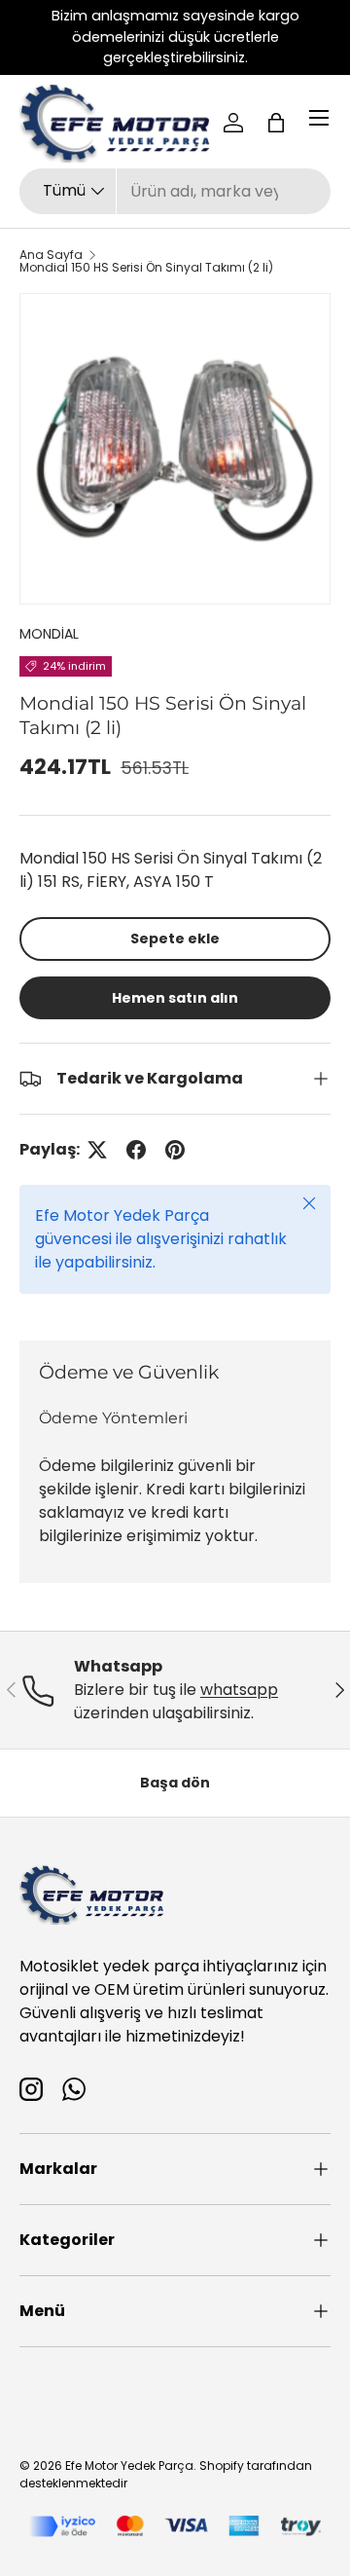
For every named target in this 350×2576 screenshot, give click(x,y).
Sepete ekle (175, 938)
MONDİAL (49, 634)
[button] (276, 123)
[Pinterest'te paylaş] (175, 1150)
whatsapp (239, 1690)
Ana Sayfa (51, 255)
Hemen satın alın (175, 998)
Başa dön (175, 1783)
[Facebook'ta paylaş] (136, 1150)
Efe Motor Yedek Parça (129, 2466)
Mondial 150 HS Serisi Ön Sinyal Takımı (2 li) (146, 268)
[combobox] (175, 191)
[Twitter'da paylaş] (97, 1150)
